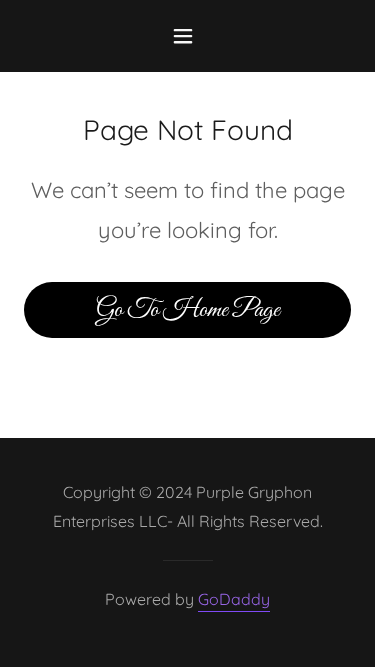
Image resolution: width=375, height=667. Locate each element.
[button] (187, 36)
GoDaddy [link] (234, 599)
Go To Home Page (188, 310)
